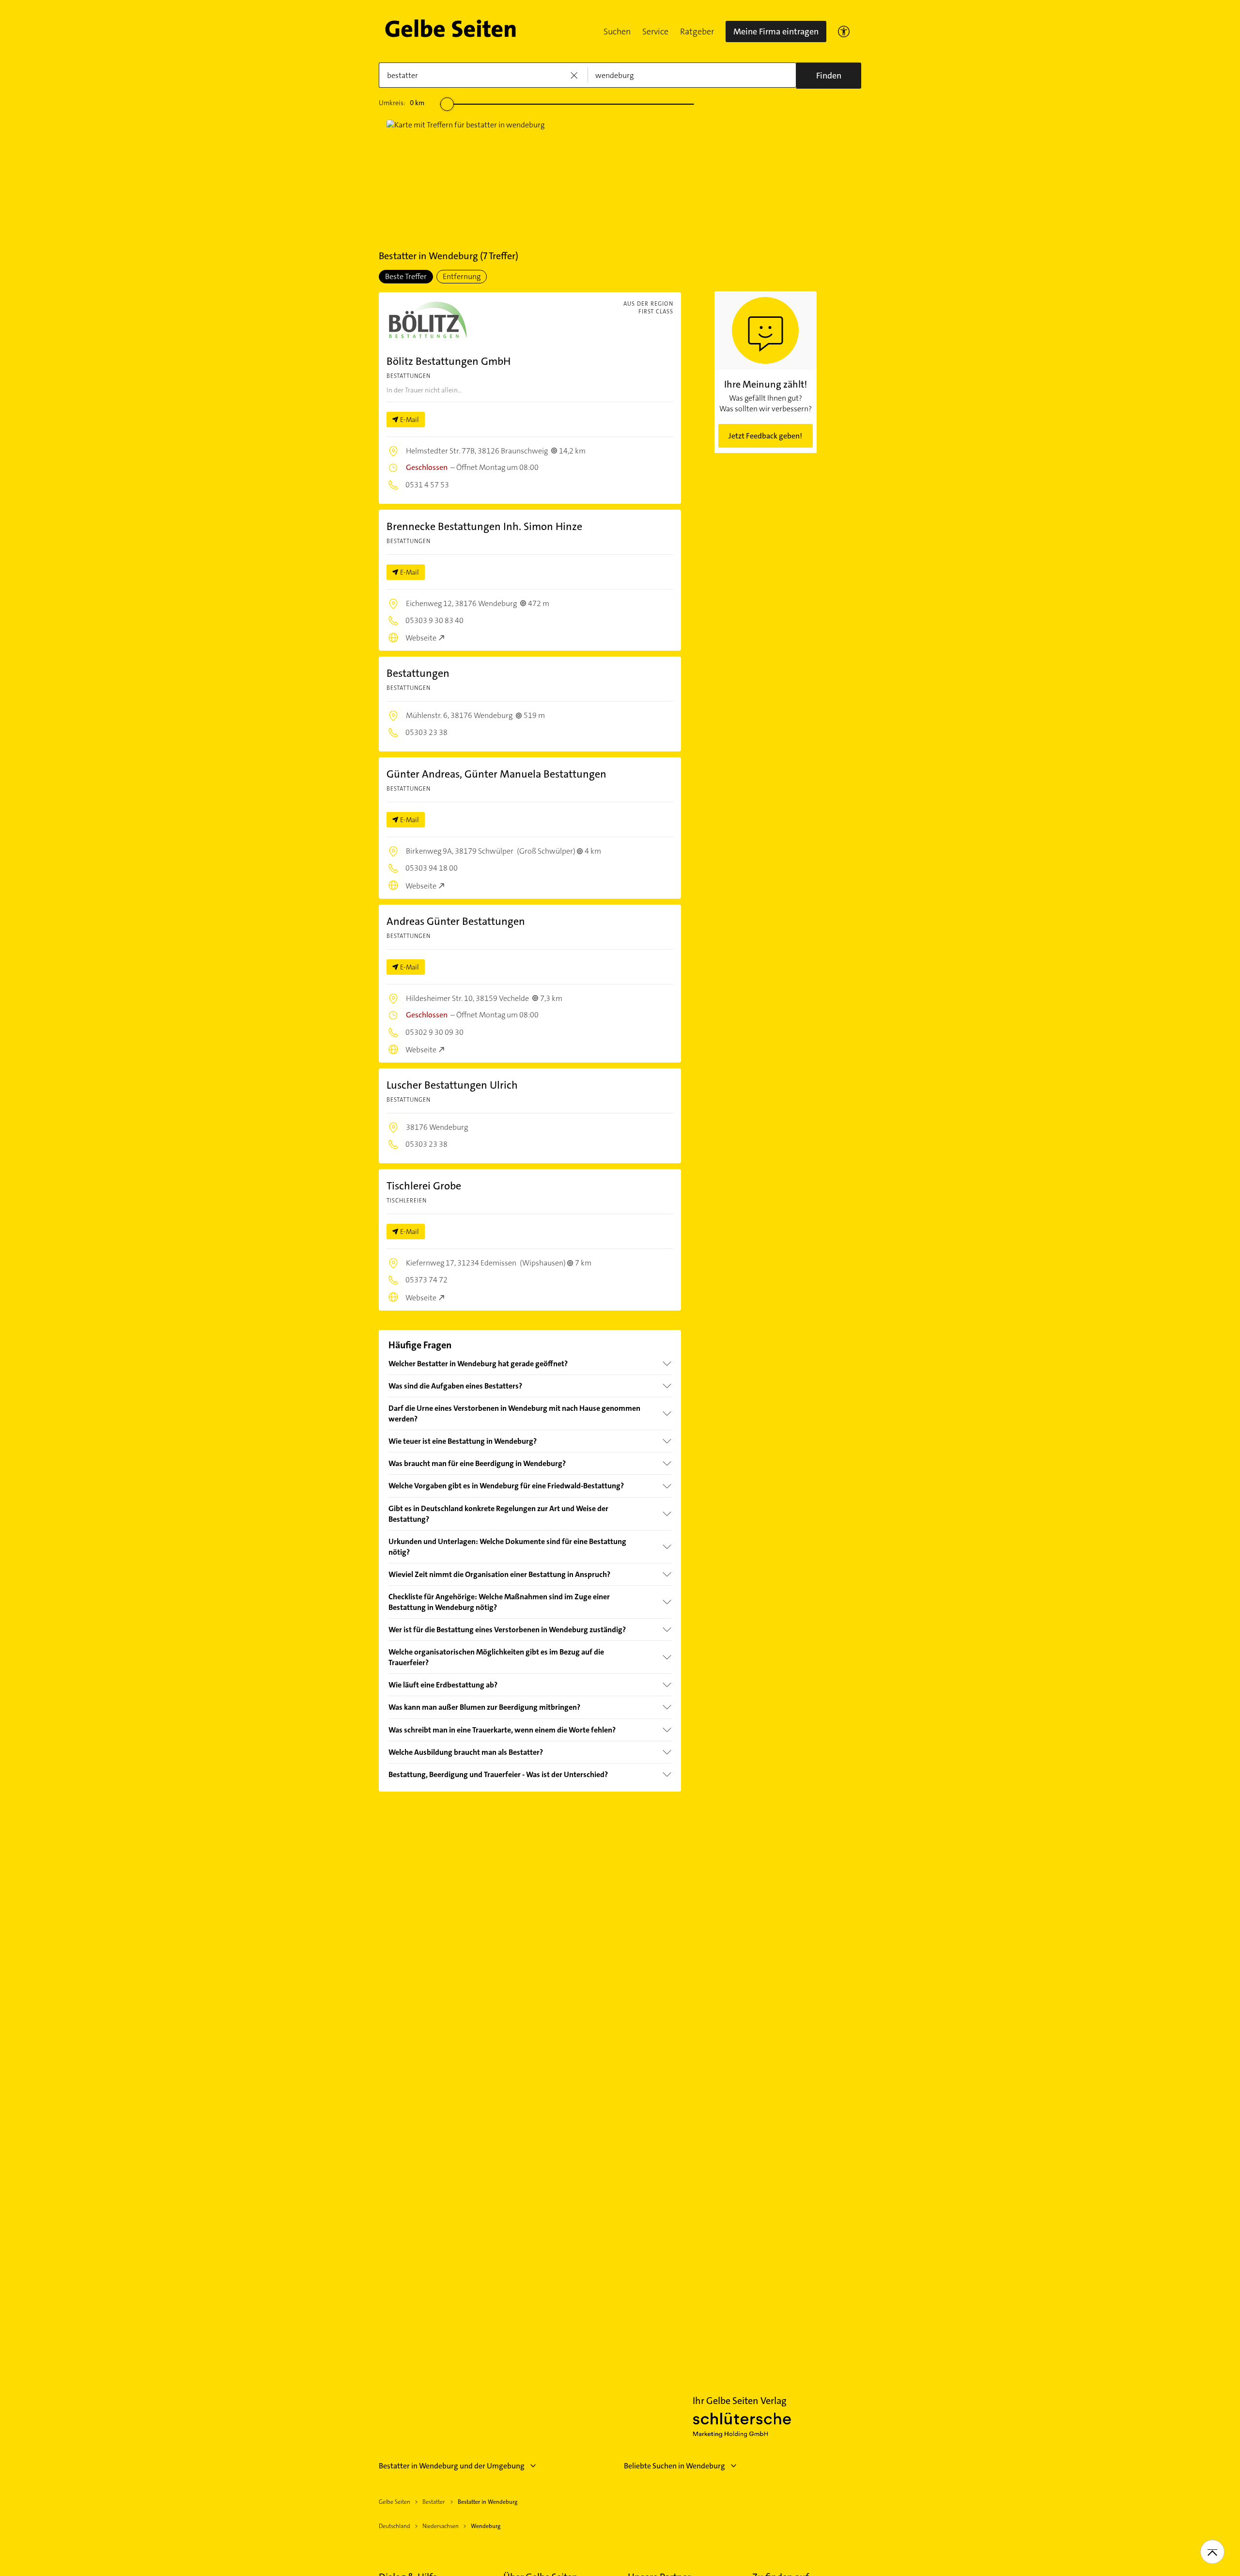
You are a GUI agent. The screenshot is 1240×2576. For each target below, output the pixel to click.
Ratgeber (697, 31)
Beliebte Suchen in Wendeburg (674, 2466)
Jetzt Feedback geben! (765, 436)
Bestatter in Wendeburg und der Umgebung (452, 2466)
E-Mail (410, 420)
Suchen (617, 31)
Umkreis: (402, 103)
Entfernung (462, 276)
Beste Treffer (406, 276)
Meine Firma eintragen (776, 31)
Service (655, 31)
